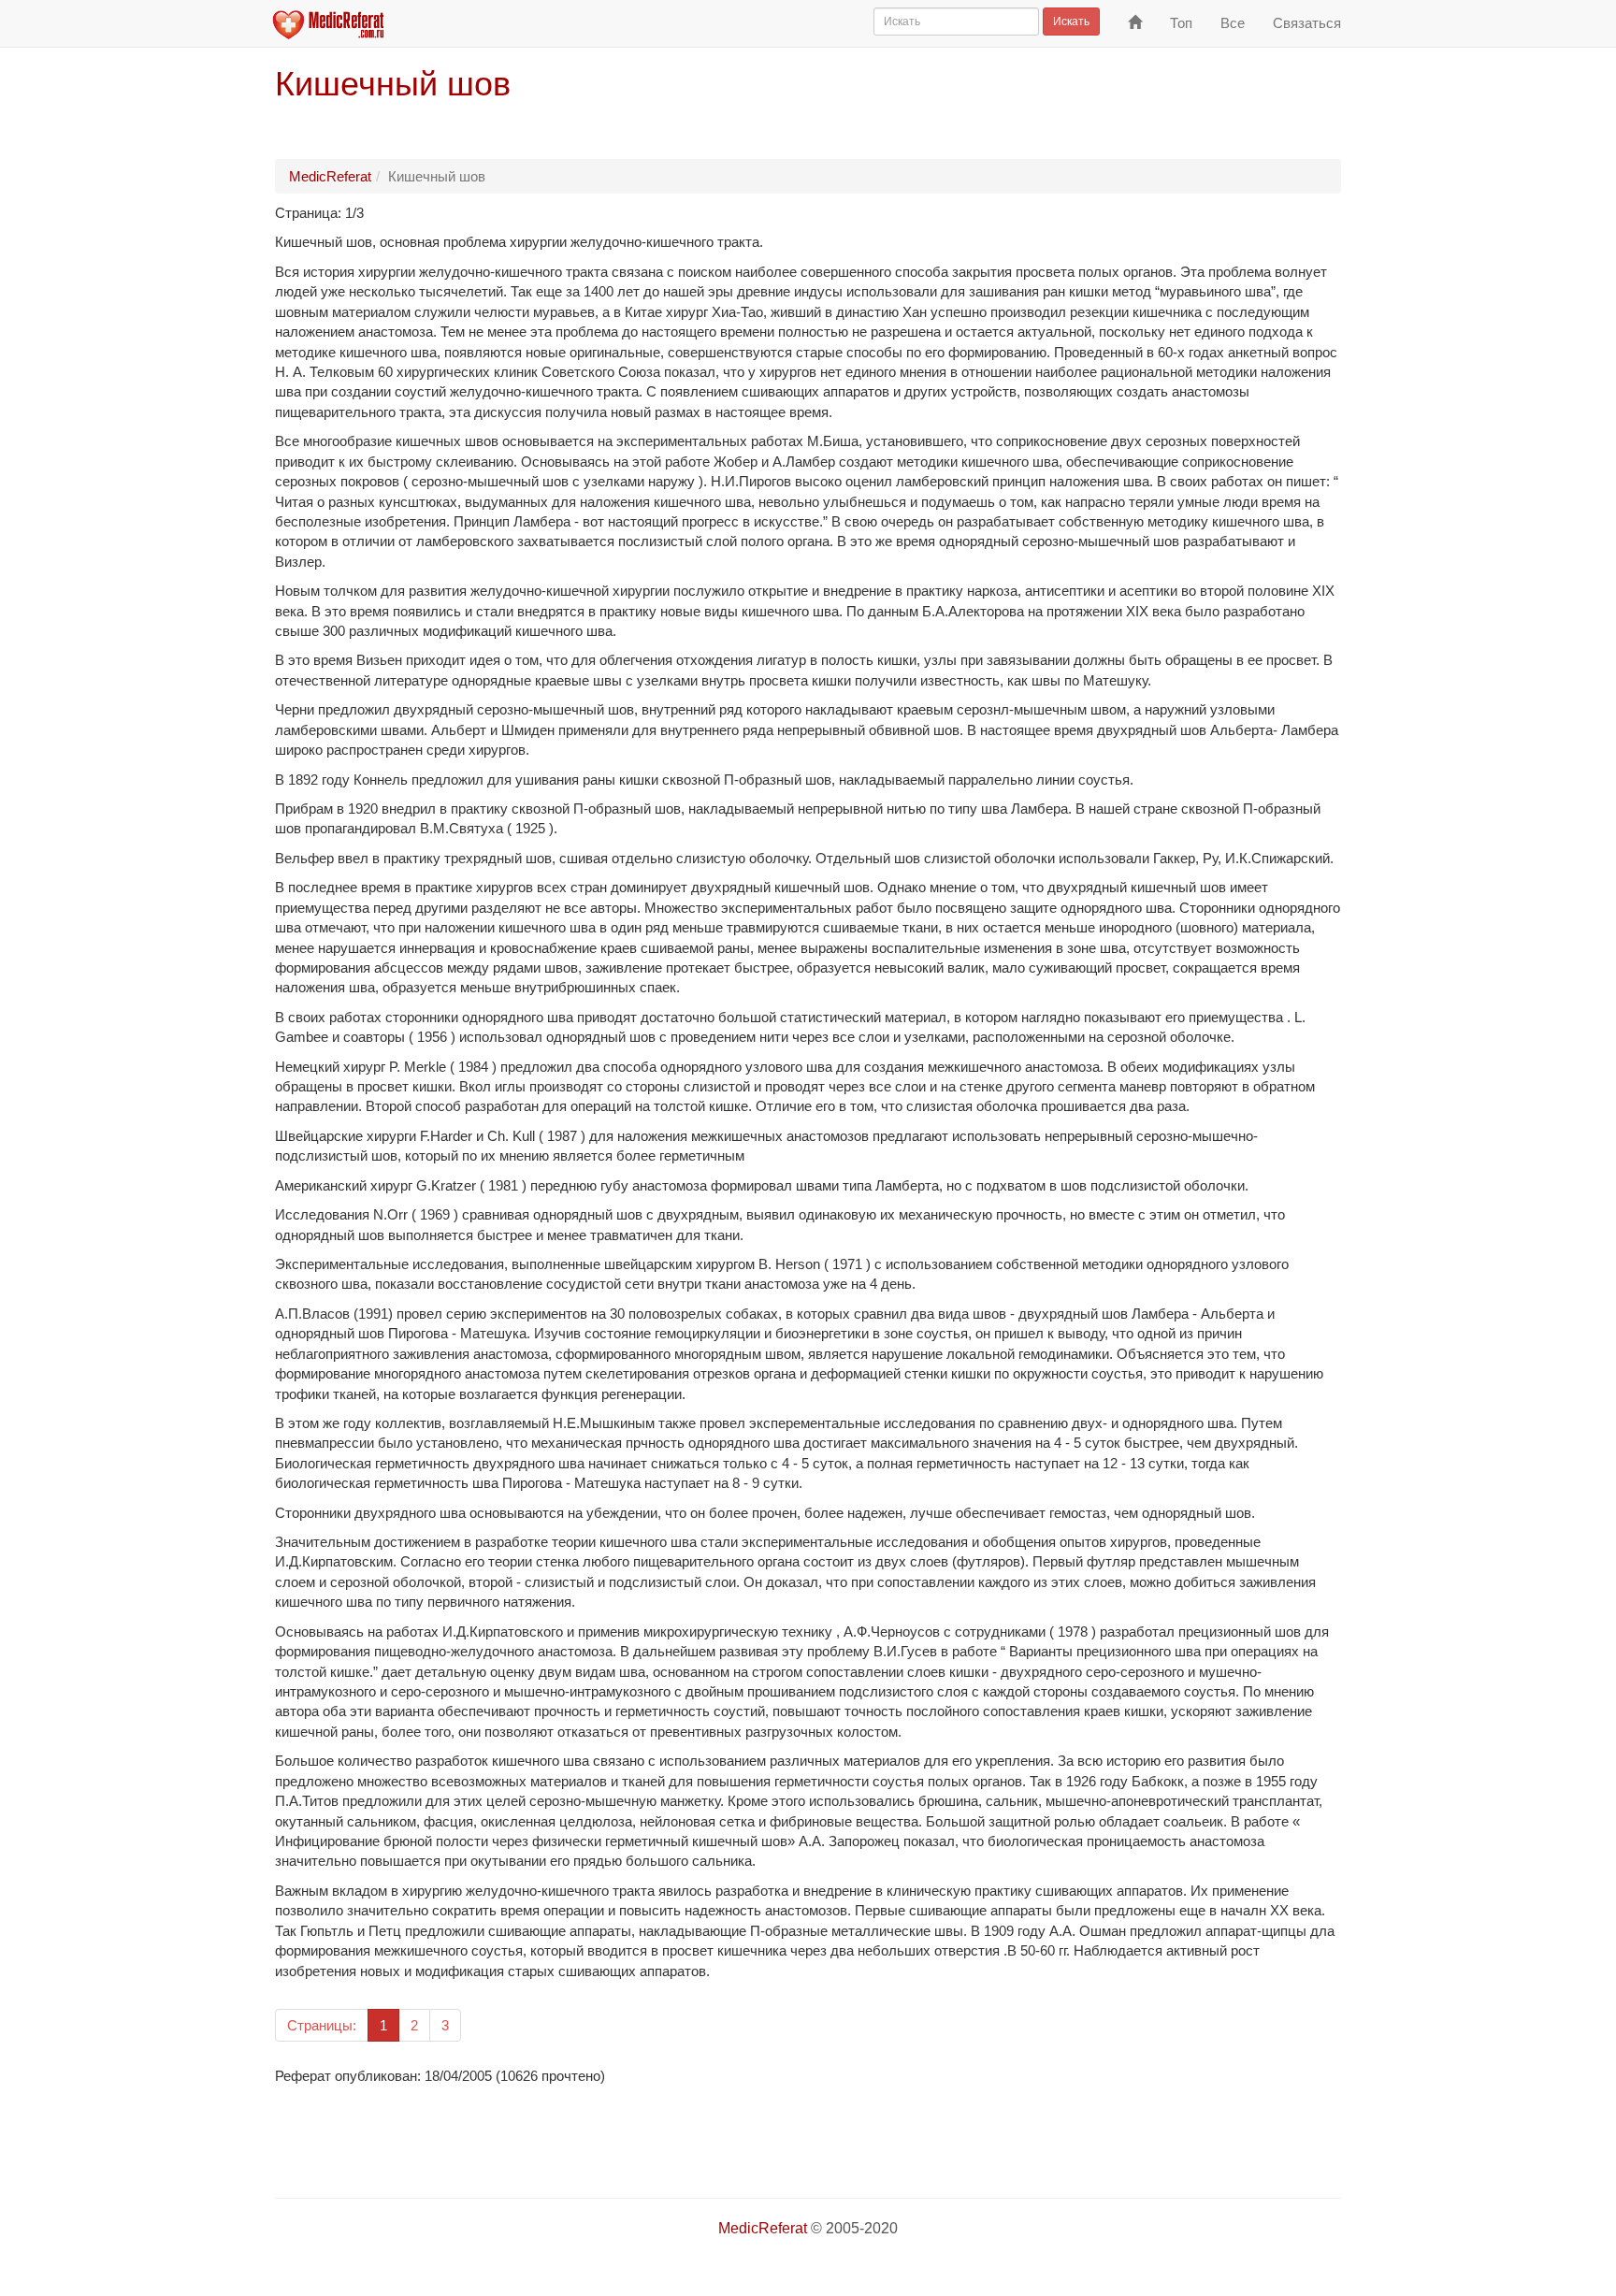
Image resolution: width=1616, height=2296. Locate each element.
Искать (1071, 22)
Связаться (1307, 23)
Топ (1181, 23)
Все (1233, 23)
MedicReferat (330, 176)
